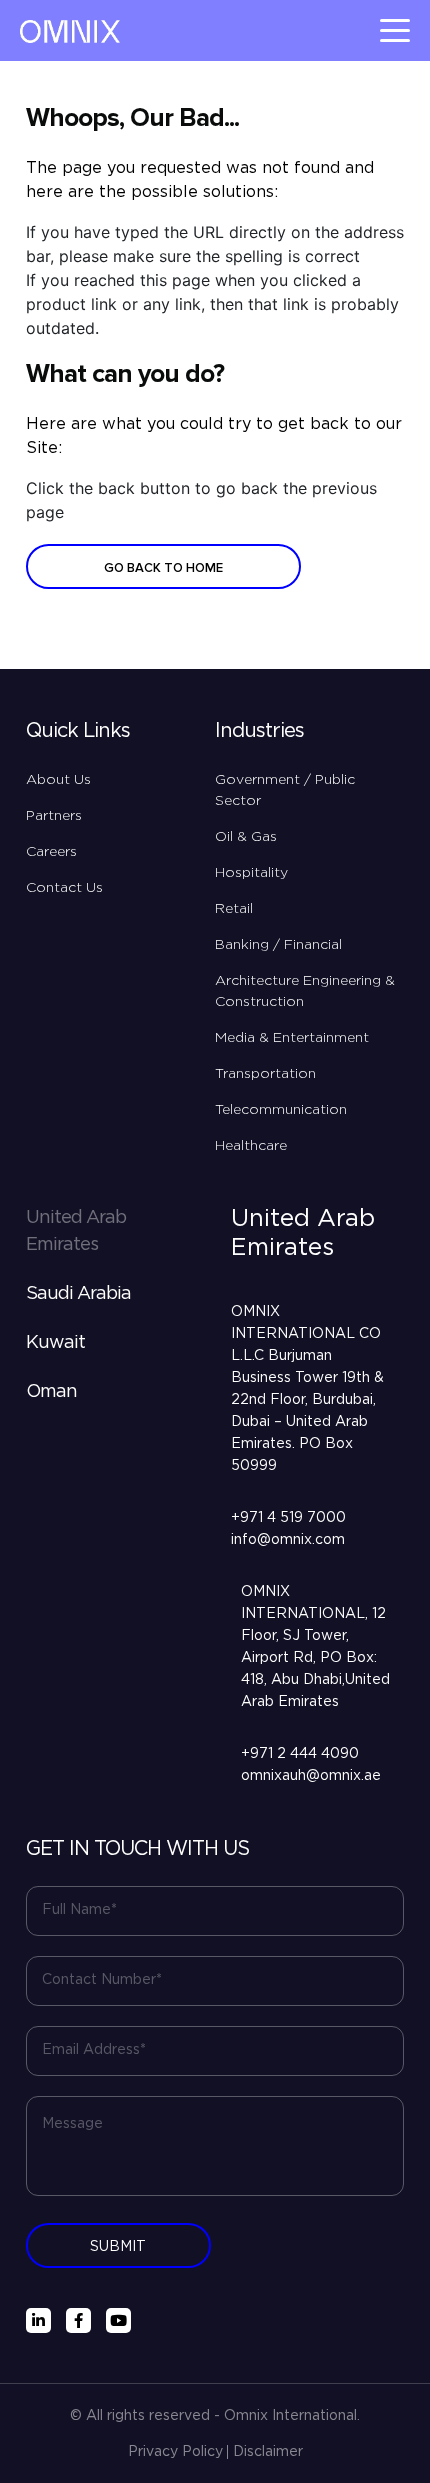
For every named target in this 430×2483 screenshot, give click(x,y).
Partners (54, 816)
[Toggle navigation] (395, 30)
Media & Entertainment (292, 1038)
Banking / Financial (278, 945)
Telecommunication (281, 1110)
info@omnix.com (288, 1540)
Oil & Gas (246, 837)
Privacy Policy (175, 2452)
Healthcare (251, 1146)
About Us (58, 780)
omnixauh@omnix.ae (311, 1776)
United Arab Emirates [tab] (76, 1231)
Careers (51, 852)
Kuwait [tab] (55, 1343)
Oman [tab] (51, 1392)
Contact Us (64, 888)
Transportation (265, 1074)
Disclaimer (268, 2452)
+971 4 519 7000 (288, 1518)
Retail (234, 909)
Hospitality (251, 873)
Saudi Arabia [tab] (78, 1294)
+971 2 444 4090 (300, 1754)
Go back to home (163, 568)
